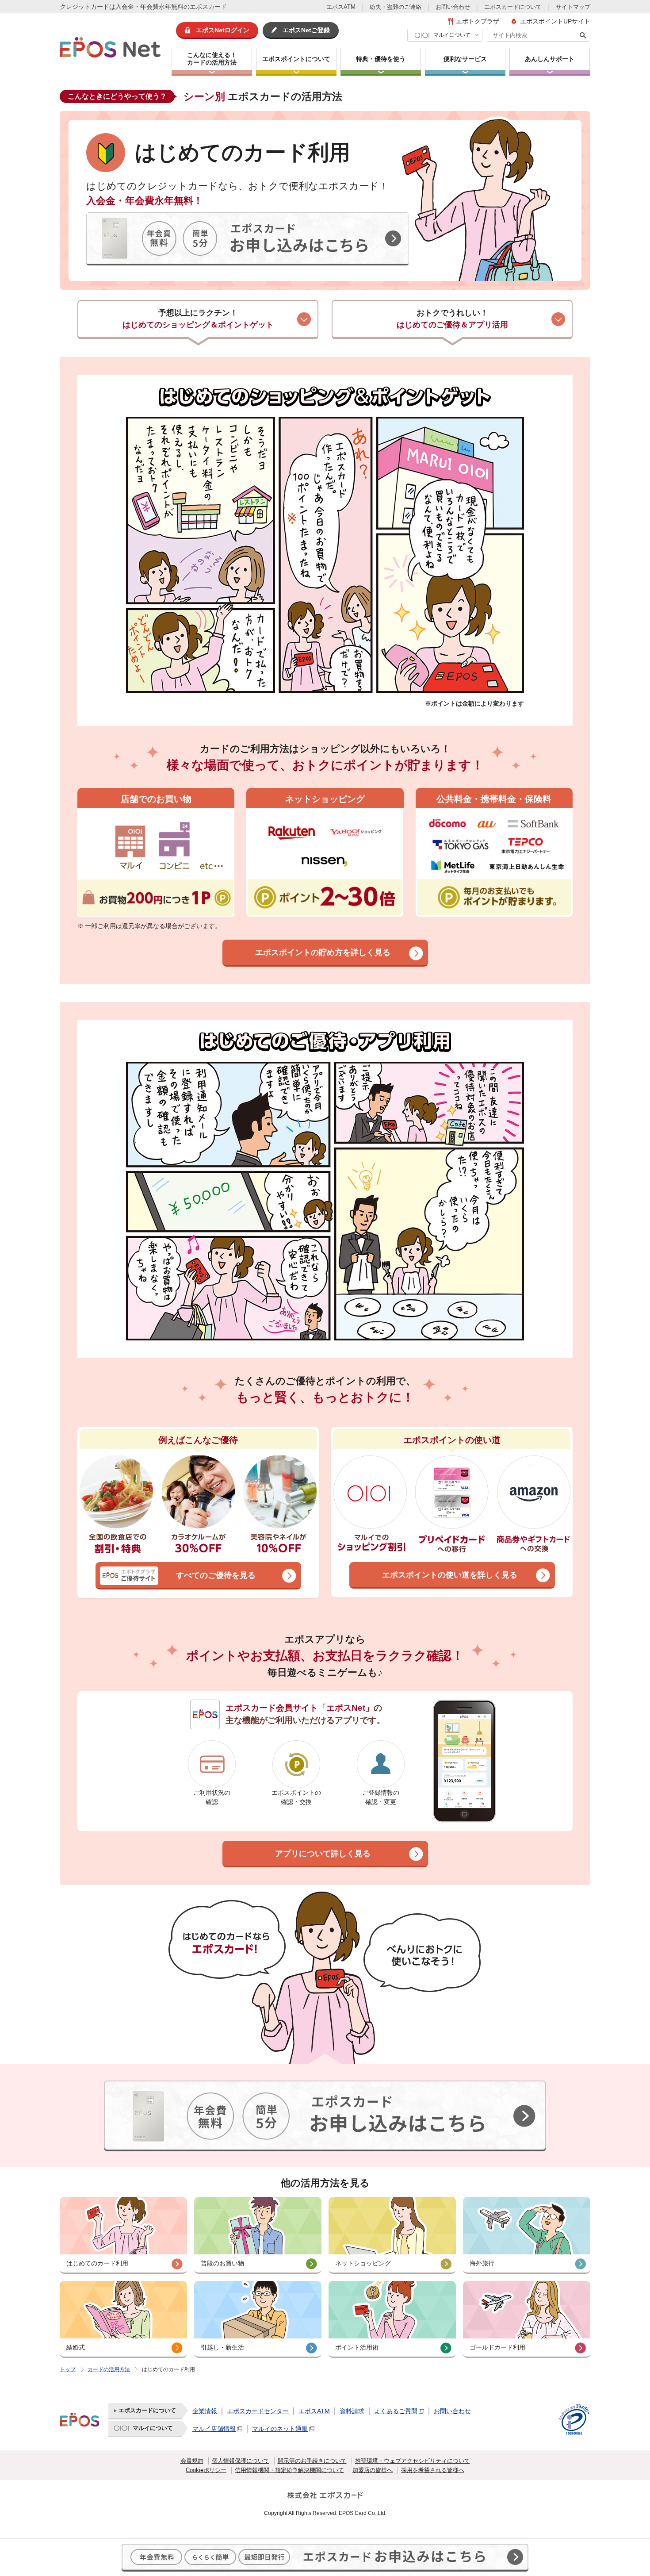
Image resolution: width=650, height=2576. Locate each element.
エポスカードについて (513, 7)
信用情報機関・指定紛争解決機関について (289, 2470)
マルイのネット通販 (280, 2429)
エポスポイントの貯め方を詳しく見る (323, 952)
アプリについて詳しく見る (323, 1854)
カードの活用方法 (109, 2369)
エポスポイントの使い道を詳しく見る (450, 1575)
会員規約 (192, 2461)
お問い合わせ (453, 7)
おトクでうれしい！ (452, 319)
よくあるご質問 (396, 2411)
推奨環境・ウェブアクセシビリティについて (413, 2461)
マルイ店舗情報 (214, 2429)
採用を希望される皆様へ (433, 2470)
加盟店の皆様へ (373, 2470)
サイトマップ (573, 7)
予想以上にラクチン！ (198, 319)
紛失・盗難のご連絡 (396, 7)
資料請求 (352, 2411)
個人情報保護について (241, 2461)
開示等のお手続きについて (312, 2461)
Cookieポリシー (206, 2470)
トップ (68, 2369)
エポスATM (341, 7)
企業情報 (205, 2411)
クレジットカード (84, 7)
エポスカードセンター (258, 2411)
